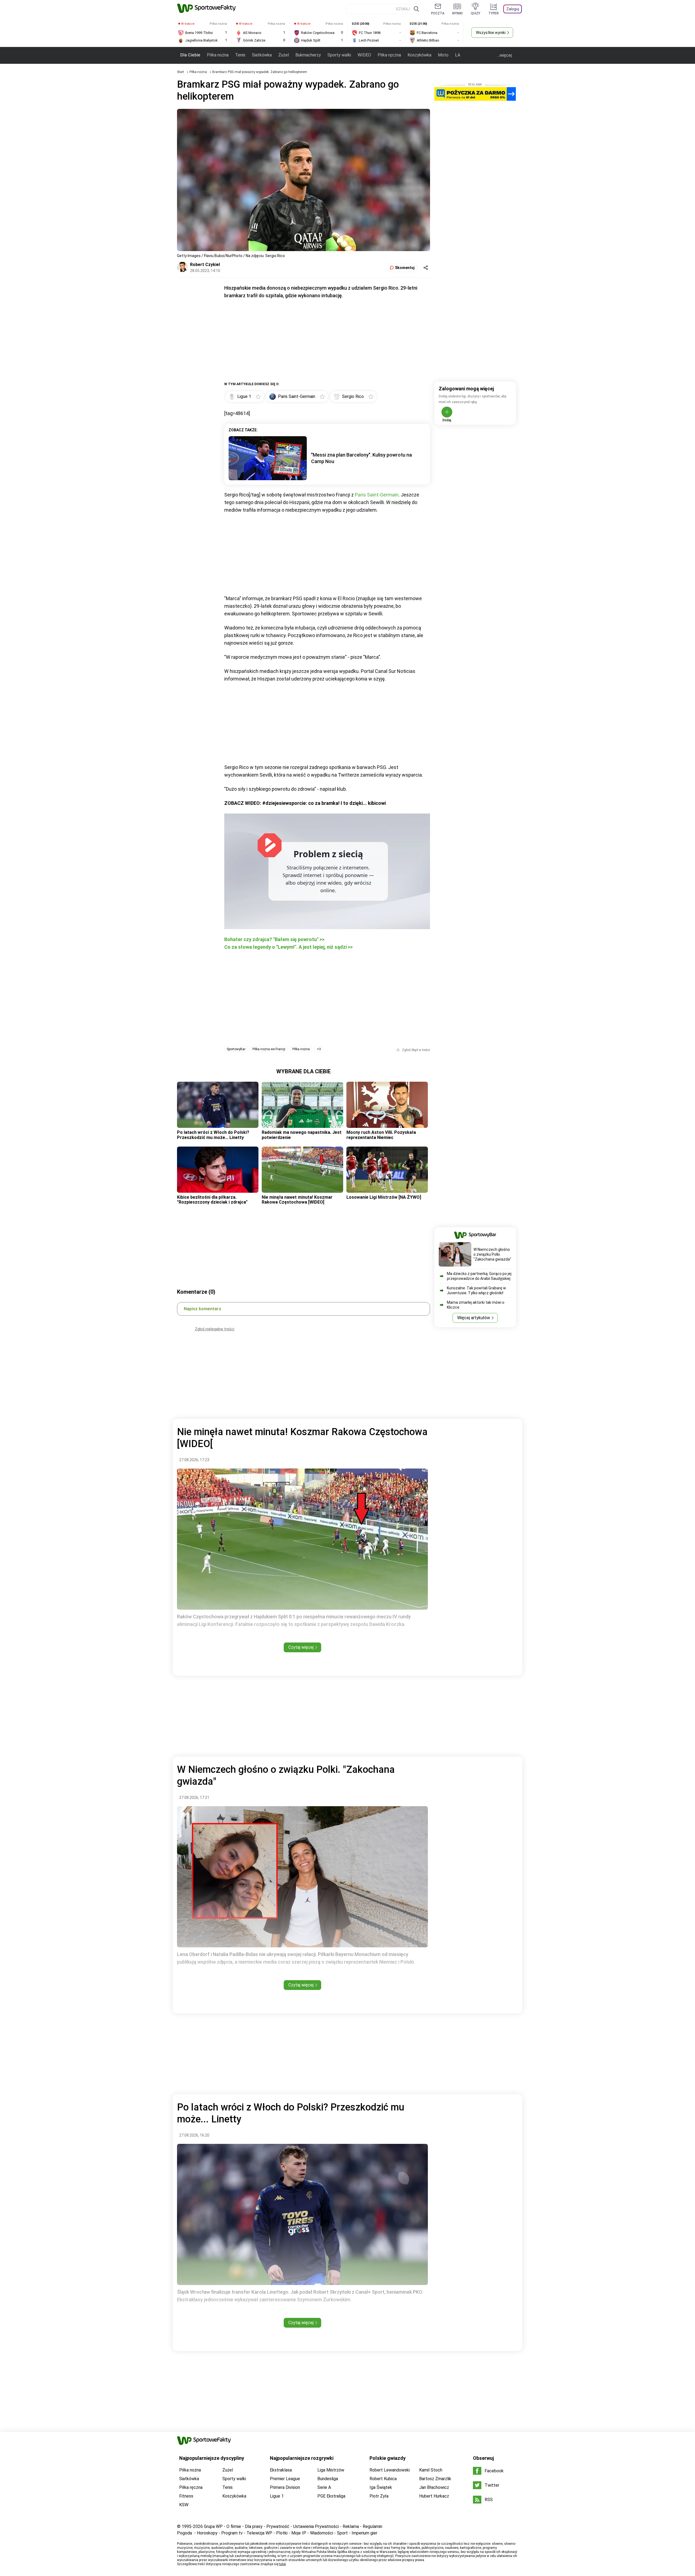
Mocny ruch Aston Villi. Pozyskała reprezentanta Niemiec (381, 1135)
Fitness (186, 2496)
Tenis (240, 55)
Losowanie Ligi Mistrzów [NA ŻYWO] (384, 1197)
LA (458, 55)
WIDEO (364, 55)
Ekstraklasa (281, 2470)
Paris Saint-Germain (377, 495)
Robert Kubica (383, 2479)
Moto (443, 55)
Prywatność (278, 2526)
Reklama (351, 2526)
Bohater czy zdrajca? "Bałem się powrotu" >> (274, 939)
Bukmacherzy (308, 55)
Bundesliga (328, 2479)
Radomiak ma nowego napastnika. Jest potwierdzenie (302, 1135)
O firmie (234, 2526)
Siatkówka (262, 55)
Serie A (324, 2487)
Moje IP (299, 2533)
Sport (342, 2533)
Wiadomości (322, 2533)
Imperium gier (364, 2533)
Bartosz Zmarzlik (435, 2479)
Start (181, 72)
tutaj (282, 2564)
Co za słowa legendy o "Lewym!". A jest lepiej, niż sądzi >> (288, 947)
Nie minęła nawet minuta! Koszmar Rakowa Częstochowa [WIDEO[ (297, 1200)
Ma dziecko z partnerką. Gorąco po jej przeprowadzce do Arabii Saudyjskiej (479, 1276)
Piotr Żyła (379, 2496)
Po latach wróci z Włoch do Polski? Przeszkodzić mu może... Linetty (213, 1135)
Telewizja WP (259, 2533)
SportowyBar (236, 1049)
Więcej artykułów (474, 1318)
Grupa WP (213, 2526)
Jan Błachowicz (434, 2487)
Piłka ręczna (389, 55)
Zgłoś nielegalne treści (215, 1329)
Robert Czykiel (205, 265)
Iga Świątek (381, 2487)
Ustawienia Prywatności (316, 2526)
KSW (184, 2505)
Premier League (285, 2479)
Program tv (232, 2533)
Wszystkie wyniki (491, 33)
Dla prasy (254, 2526)
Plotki (282, 2533)
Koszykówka (419, 55)
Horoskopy (207, 2533)
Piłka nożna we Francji (269, 1049)
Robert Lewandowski (390, 2470)
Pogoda (184, 2533)
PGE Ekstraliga (331, 2496)
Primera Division (285, 2487)
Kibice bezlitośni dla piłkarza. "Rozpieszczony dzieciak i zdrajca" (212, 1200)
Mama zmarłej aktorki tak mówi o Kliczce (476, 1305)
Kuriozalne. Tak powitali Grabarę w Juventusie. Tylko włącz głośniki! (476, 1290)
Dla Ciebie (190, 55)
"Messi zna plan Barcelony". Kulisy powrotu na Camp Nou (361, 458)
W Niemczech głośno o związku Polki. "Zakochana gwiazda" (492, 1254)
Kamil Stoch (431, 2470)
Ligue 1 (277, 2496)
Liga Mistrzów (331, 2470)
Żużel (284, 55)
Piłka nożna (218, 55)
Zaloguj (513, 9)
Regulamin (372, 2526)
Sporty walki (339, 55)
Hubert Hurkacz (434, 2496)
